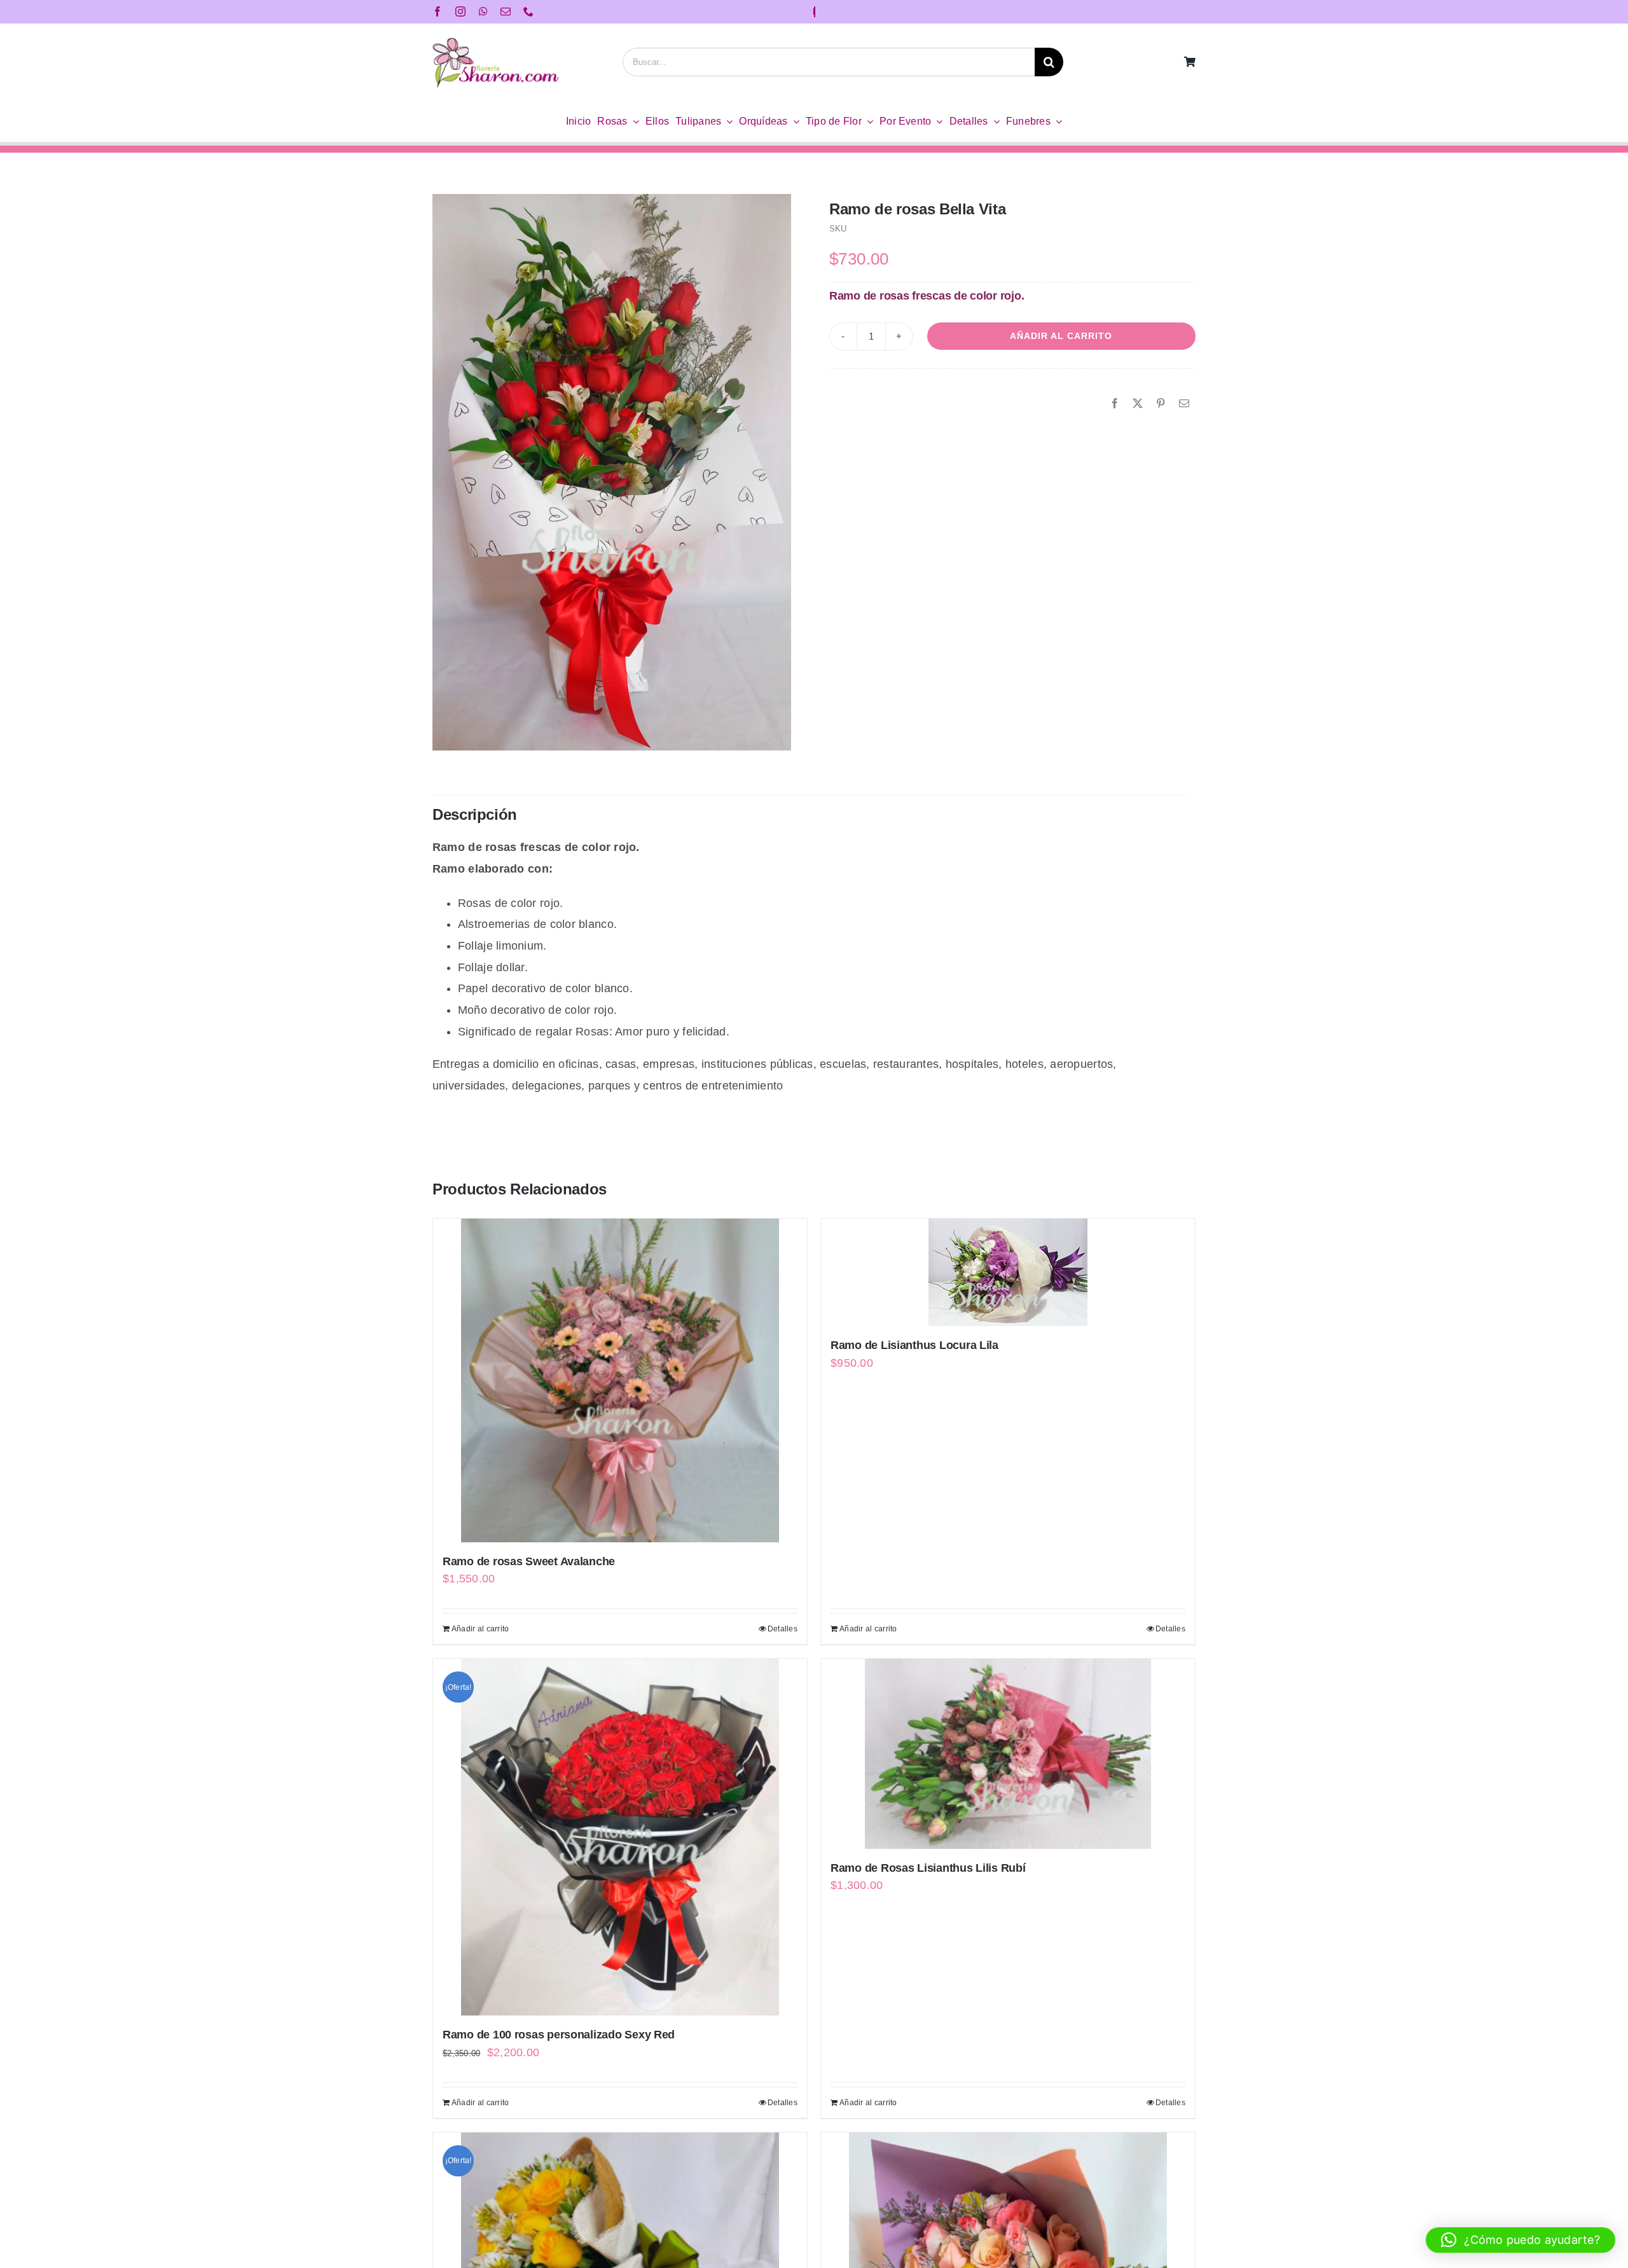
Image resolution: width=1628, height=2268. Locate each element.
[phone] (528, 11)
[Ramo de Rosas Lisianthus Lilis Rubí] (1008, 1754)
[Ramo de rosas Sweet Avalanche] (620, 1380)
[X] (1138, 404)
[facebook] (438, 11)
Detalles (783, 1629)
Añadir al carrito (1061, 336)
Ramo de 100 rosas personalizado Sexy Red (559, 2035)
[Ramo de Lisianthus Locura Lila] (1008, 1272)
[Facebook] (1115, 404)
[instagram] (460, 11)
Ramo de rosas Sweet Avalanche (529, 1561)
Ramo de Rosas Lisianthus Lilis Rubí (928, 1868)
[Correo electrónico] (1184, 404)
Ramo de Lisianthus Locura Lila (914, 1345)
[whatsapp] (483, 11)
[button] (1521, 2240)
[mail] (506, 11)
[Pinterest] (1161, 404)
